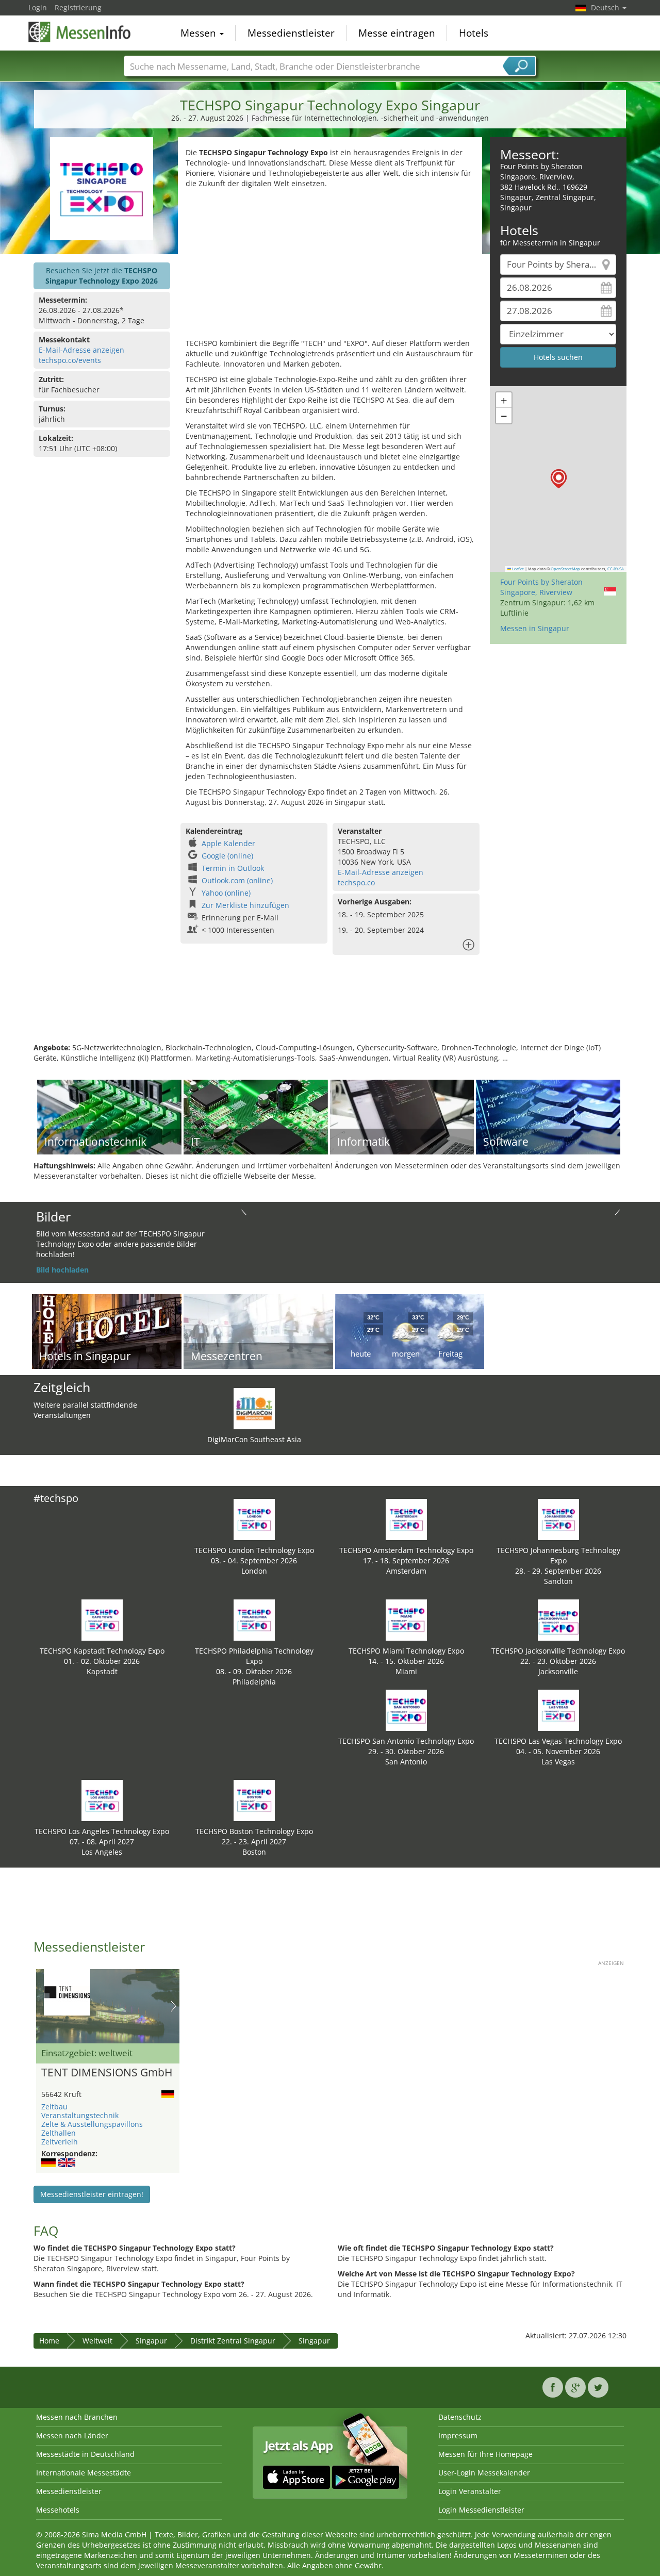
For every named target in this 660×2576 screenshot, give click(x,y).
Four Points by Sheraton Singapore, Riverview (541, 587)
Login (38, 7)
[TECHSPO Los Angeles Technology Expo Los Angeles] (102, 1800)
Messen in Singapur (535, 628)
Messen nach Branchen (77, 2417)
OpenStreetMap (565, 569)
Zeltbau (54, 2107)
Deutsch (606, 7)
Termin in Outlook (233, 868)
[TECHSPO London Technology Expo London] (254, 1519)
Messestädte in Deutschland (85, 2454)
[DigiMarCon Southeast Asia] (254, 1408)
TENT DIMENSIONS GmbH (107, 2073)
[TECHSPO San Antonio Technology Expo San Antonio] (406, 1710)
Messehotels (58, 2510)
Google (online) (227, 856)
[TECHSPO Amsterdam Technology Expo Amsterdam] (406, 1519)
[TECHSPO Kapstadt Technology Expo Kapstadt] (102, 1619)
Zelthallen (59, 2133)
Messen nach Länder (72, 2435)
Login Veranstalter (470, 2491)
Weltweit (97, 2341)
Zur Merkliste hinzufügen (245, 905)
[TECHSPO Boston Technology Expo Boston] (254, 1800)
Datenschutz (460, 2417)
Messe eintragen (397, 33)
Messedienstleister (291, 33)
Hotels (474, 33)
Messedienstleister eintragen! (92, 2194)
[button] (559, 479)
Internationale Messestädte (84, 2473)
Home (49, 2341)
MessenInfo (80, 32)
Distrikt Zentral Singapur (233, 2341)
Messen (200, 33)
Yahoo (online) (226, 893)
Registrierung (78, 7)
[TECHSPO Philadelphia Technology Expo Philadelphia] (254, 1619)
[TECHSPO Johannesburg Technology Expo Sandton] (558, 1519)
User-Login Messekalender (484, 2473)
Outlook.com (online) (237, 880)
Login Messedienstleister (481, 2510)
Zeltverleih (60, 2142)
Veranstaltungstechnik (80, 2115)
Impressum (458, 2435)
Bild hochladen (62, 1270)
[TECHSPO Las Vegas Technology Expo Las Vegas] (558, 1710)
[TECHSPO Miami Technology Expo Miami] (406, 1619)
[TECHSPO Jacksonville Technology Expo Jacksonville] (558, 1619)
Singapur (151, 2341)
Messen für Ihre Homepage (485, 2454)
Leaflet (517, 569)
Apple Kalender (228, 843)
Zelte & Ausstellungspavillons (92, 2124)
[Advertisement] (330, 266)
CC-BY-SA (616, 569)
